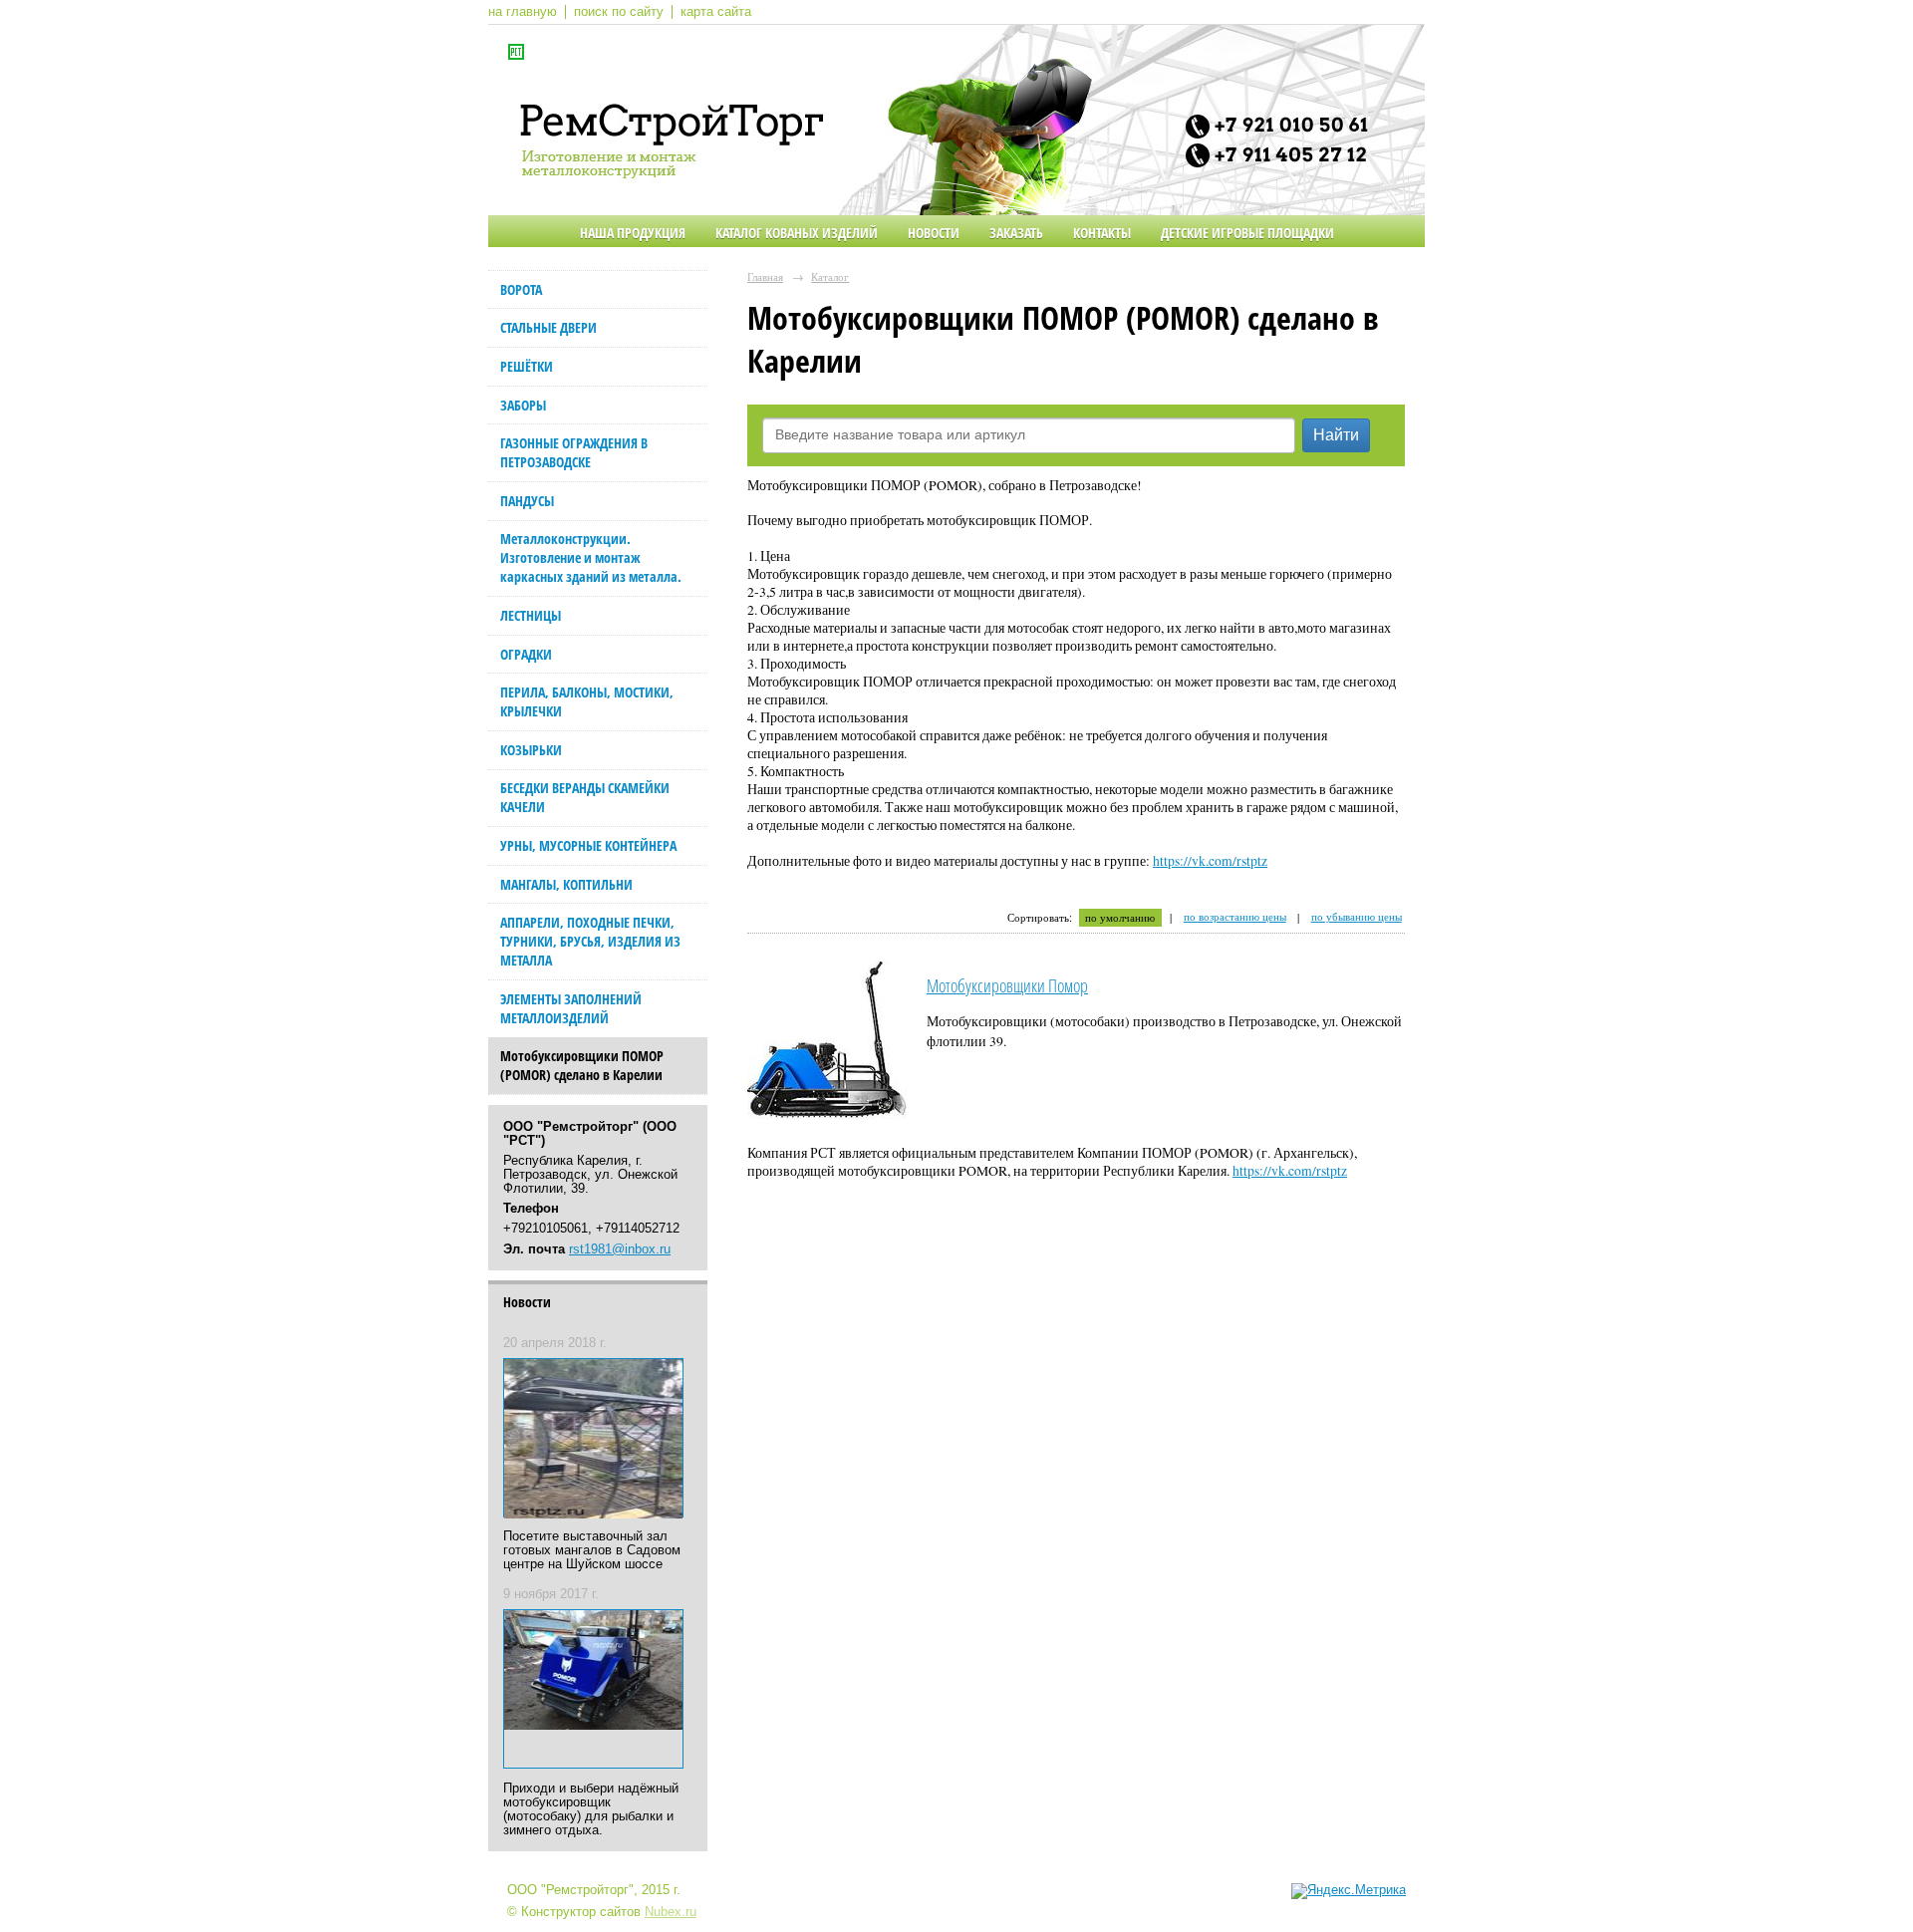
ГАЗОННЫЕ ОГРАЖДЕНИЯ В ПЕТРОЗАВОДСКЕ (574, 452)
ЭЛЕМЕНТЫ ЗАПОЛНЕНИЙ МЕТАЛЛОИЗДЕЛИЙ (571, 1008)
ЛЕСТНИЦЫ (531, 615)
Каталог (830, 276)
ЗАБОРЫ (523, 405)
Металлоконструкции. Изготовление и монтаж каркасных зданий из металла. (591, 557)
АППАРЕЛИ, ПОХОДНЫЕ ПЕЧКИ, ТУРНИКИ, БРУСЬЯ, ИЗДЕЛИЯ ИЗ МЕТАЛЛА (590, 941)
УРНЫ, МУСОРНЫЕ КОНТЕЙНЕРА (588, 845)
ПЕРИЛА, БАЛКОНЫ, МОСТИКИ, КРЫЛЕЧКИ (587, 701)
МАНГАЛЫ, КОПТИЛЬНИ (566, 884)
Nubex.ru (671, 1912)
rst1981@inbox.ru (620, 1249)
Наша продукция (633, 233)
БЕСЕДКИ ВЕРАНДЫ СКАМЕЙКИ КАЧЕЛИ (585, 797)
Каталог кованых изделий (797, 233)
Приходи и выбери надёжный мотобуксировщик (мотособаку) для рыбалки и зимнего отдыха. (591, 1809)
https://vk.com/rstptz (1210, 861)
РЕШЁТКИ (527, 366)
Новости (934, 233)
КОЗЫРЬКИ (531, 750)
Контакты (1102, 233)
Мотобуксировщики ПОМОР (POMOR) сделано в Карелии (582, 1065)
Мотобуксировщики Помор (1007, 985)
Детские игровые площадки (1247, 233)
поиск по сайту (619, 12)
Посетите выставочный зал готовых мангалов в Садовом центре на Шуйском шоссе (592, 1550)
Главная (765, 276)
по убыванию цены (1357, 917)
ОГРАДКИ (526, 654)
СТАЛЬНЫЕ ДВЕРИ (548, 327)
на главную (523, 12)
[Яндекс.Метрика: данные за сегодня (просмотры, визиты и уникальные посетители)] (1349, 1891)
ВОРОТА (521, 289)
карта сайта (716, 12)
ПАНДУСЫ (527, 501)
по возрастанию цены (1235, 917)
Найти (1336, 435)
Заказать (1016, 233)
